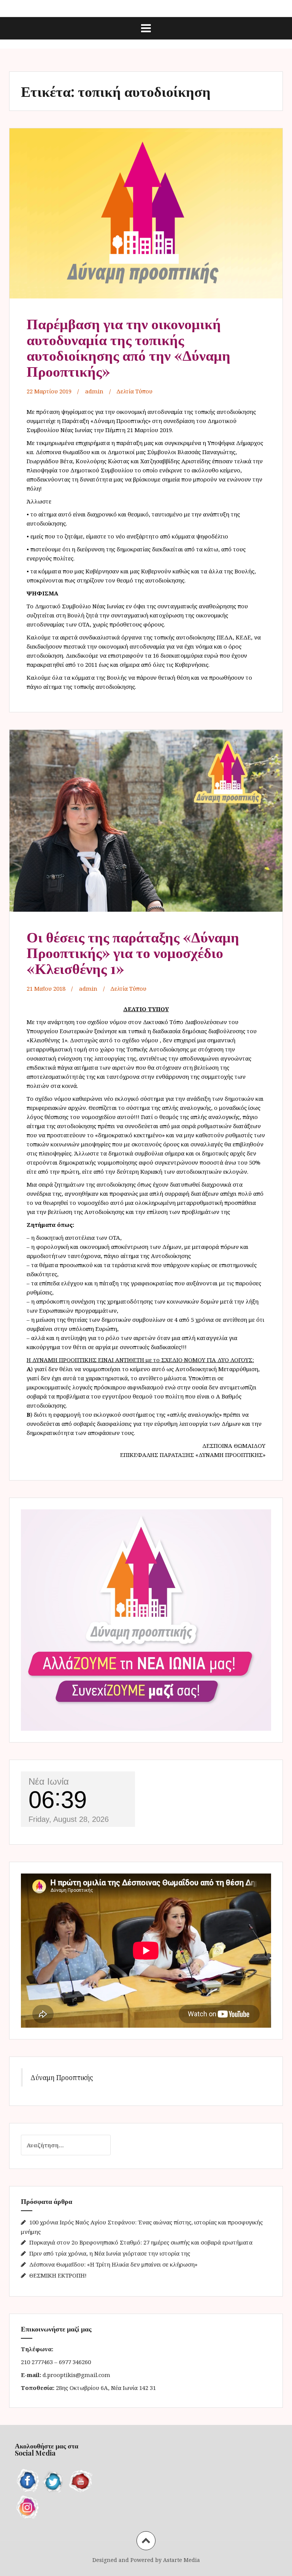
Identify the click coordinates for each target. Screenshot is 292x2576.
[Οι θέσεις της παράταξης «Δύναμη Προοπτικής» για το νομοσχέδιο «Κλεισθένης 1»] (146, 823)
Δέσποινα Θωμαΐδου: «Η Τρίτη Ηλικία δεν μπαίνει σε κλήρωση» (113, 2264)
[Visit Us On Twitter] (54, 2481)
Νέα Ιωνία (49, 1781)
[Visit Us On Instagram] (28, 2506)
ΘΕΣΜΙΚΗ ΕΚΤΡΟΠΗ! (58, 2275)
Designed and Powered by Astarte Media (146, 2560)
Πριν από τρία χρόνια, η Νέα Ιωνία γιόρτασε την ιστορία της (110, 2253)
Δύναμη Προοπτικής (62, 2077)
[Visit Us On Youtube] (79, 2481)
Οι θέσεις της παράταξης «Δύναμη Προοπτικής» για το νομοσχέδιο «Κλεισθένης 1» (133, 953)
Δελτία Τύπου (134, 391)
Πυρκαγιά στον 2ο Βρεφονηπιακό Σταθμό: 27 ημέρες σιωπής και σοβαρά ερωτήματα (141, 2242)
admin (94, 391)
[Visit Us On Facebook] (28, 2481)
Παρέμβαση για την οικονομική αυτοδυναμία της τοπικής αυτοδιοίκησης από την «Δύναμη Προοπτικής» (129, 347)
